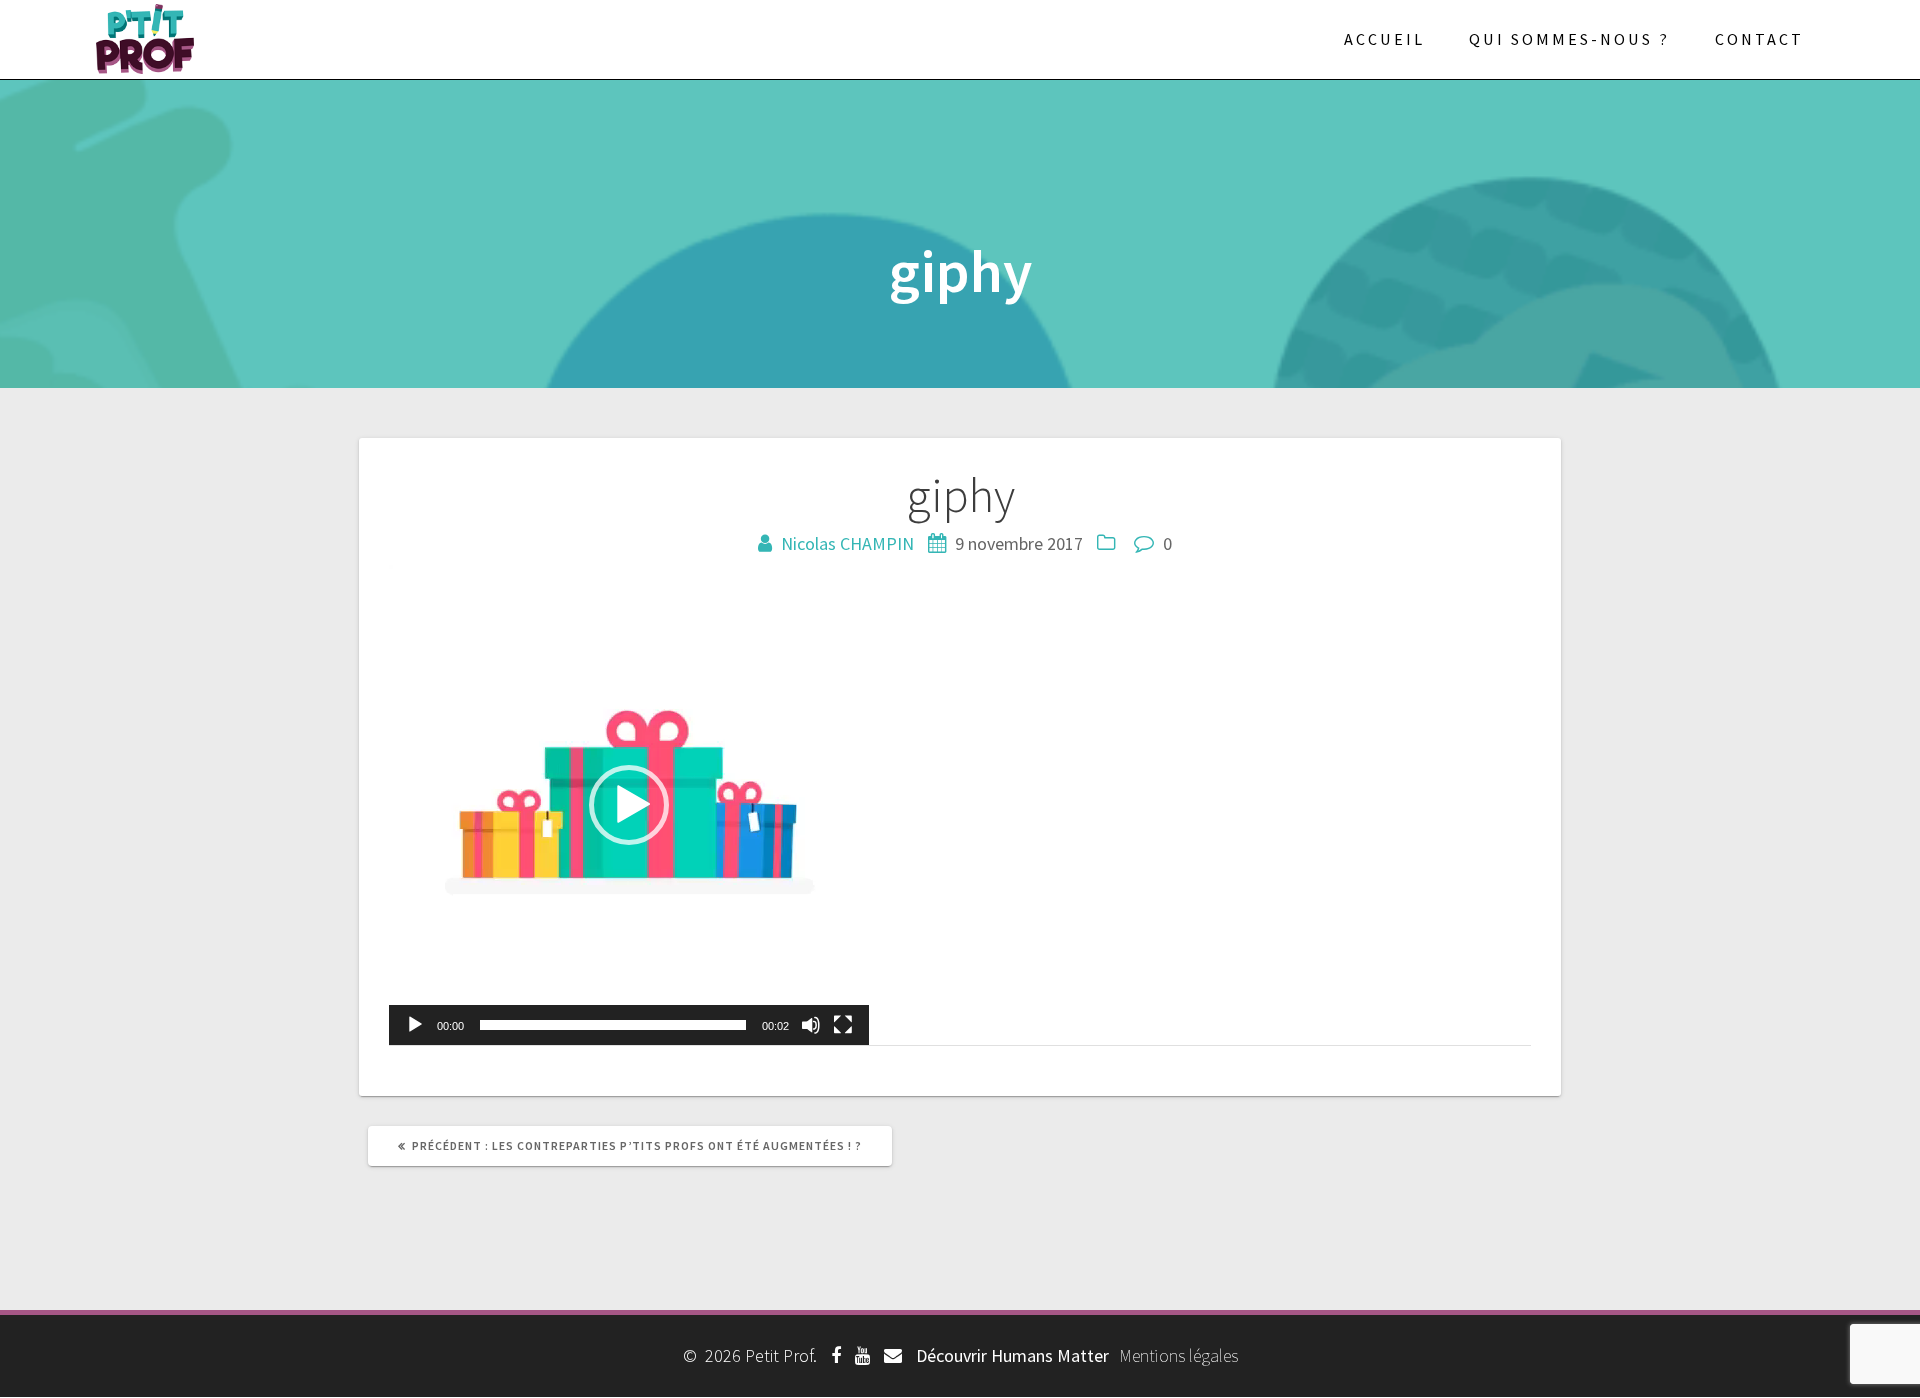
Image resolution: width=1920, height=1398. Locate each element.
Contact (1759, 39)
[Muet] (811, 1025)
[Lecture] (415, 1025)
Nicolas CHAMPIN (847, 543)
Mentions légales (1178, 1355)
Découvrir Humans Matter (1012, 1355)
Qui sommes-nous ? (1569, 39)
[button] (629, 805)
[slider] (613, 1025)
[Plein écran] (843, 1025)
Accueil (1384, 39)
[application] (629, 805)
